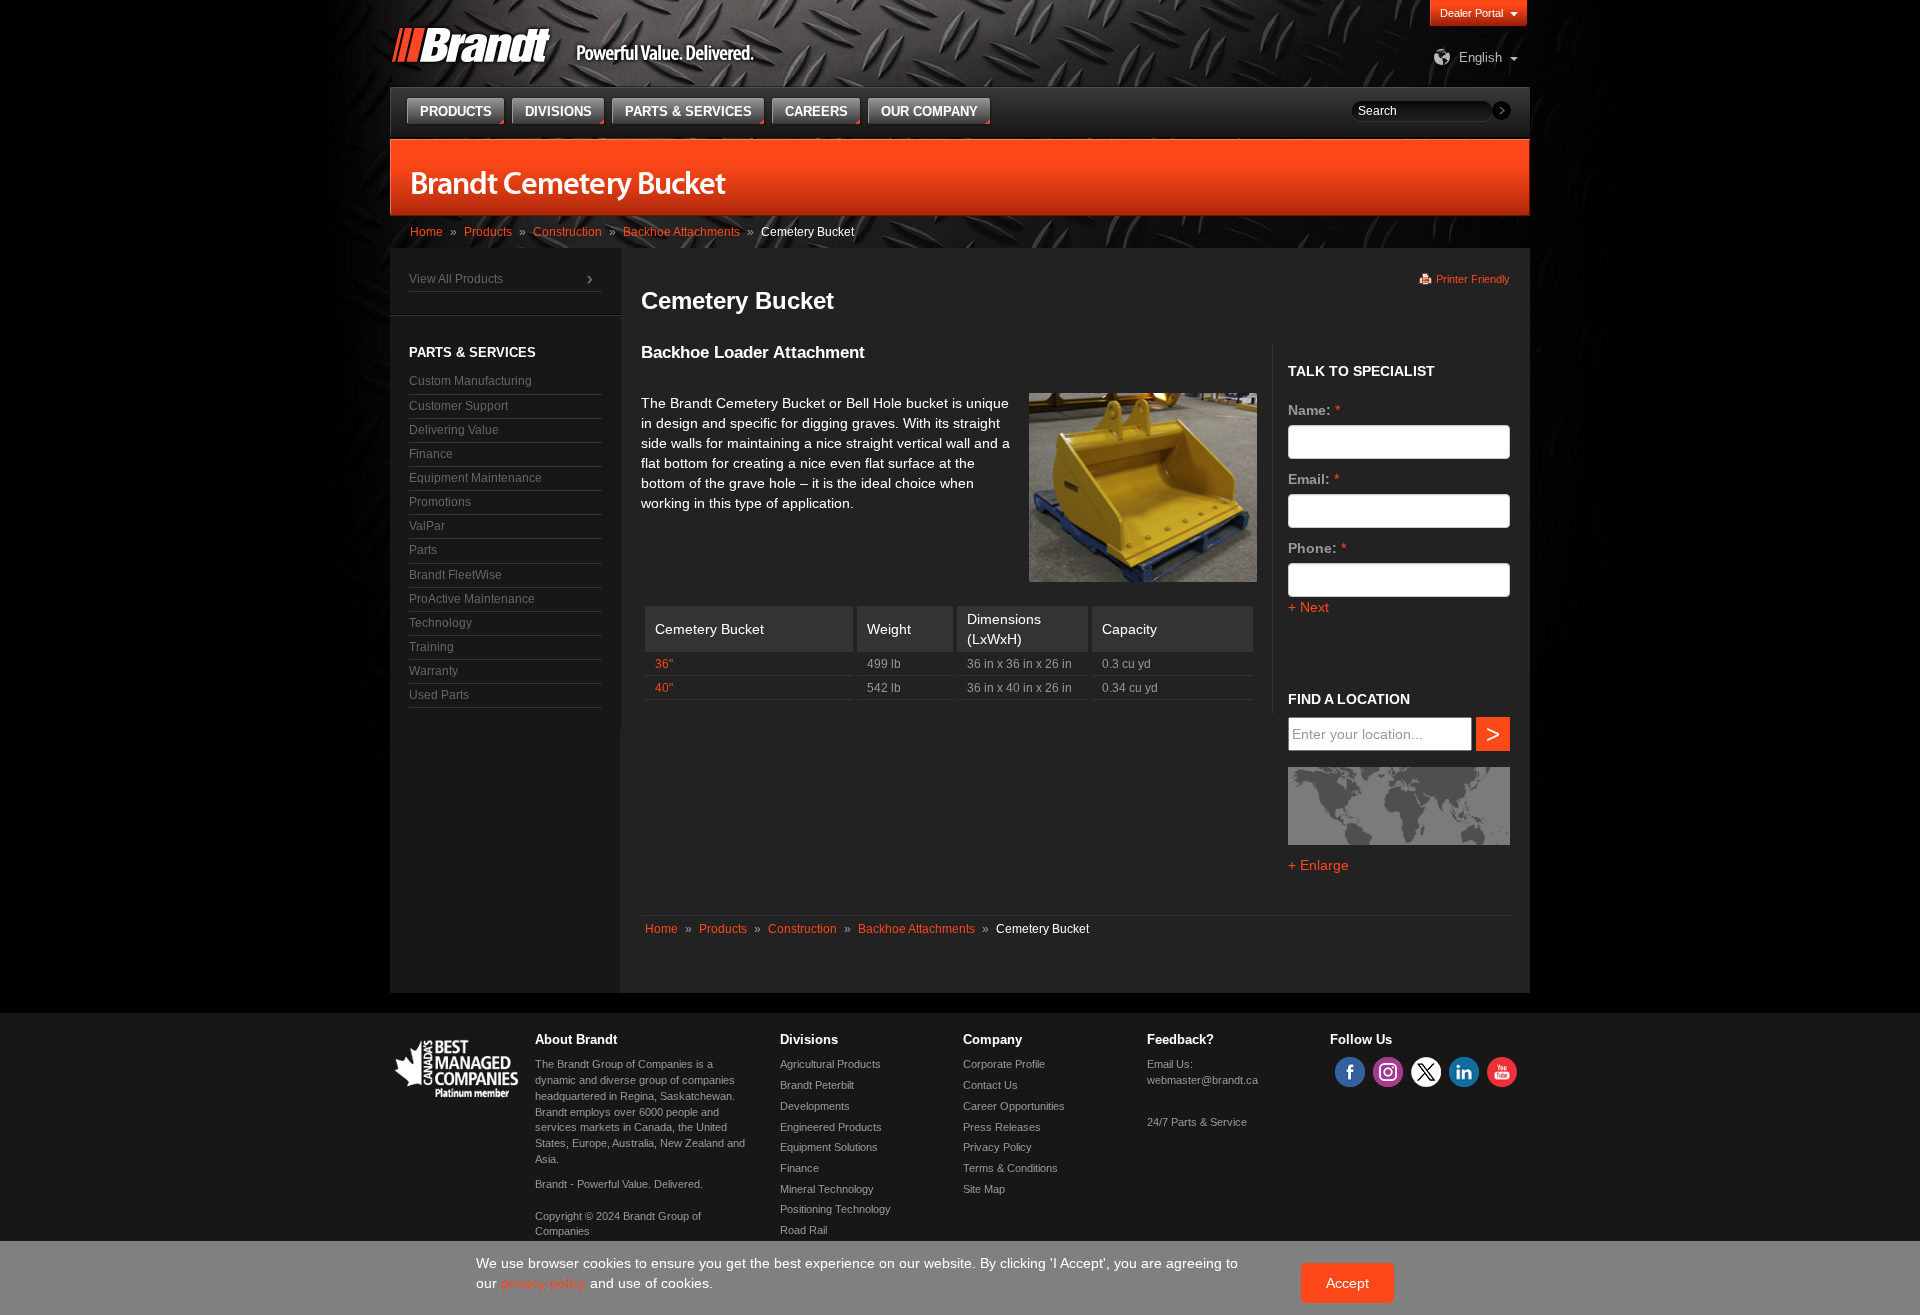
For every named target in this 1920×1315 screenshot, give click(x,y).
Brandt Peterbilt (817, 1085)
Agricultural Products (830, 1064)
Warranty (433, 671)
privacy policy (545, 1283)
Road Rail (803, 1230)
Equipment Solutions (829, 1147)
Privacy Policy (997, 1147)
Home (426, 232)
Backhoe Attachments (681, 232)
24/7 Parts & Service (1197, 1122)
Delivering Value (454, 430)
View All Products (456, 279)
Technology (440, 623)
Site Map (984, 1189)
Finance (431, 454)
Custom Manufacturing (470, 381)
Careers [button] (816, 111)
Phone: (1312, 548)
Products (488, 232)
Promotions (440, 502)
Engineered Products (831, 1127)
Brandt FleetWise (455, 575)
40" (664, 688)
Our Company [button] (929, 111)
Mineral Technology (827, 1189)
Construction (567, 232)
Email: (1309, 479)
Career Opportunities (1014, 1106)
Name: (1309, 410)
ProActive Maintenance (472, 599)
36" (664, 664)
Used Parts (439, 695)
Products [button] (456, 111)
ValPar (427, 526)
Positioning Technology (835, 1209)
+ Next (1308, 607)
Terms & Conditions (1010, 1168)
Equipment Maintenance (475, 478)
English (1480, 57)
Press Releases (1002, 1127)
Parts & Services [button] (688, 111)
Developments (815, 1106)
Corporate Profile (1004, 1064)
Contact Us (990, 1085)
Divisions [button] (558, 111)
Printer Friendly (1473, 279)
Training (431, 647)
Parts (423, 550)
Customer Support (458, 406)
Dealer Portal (1471, 13)
